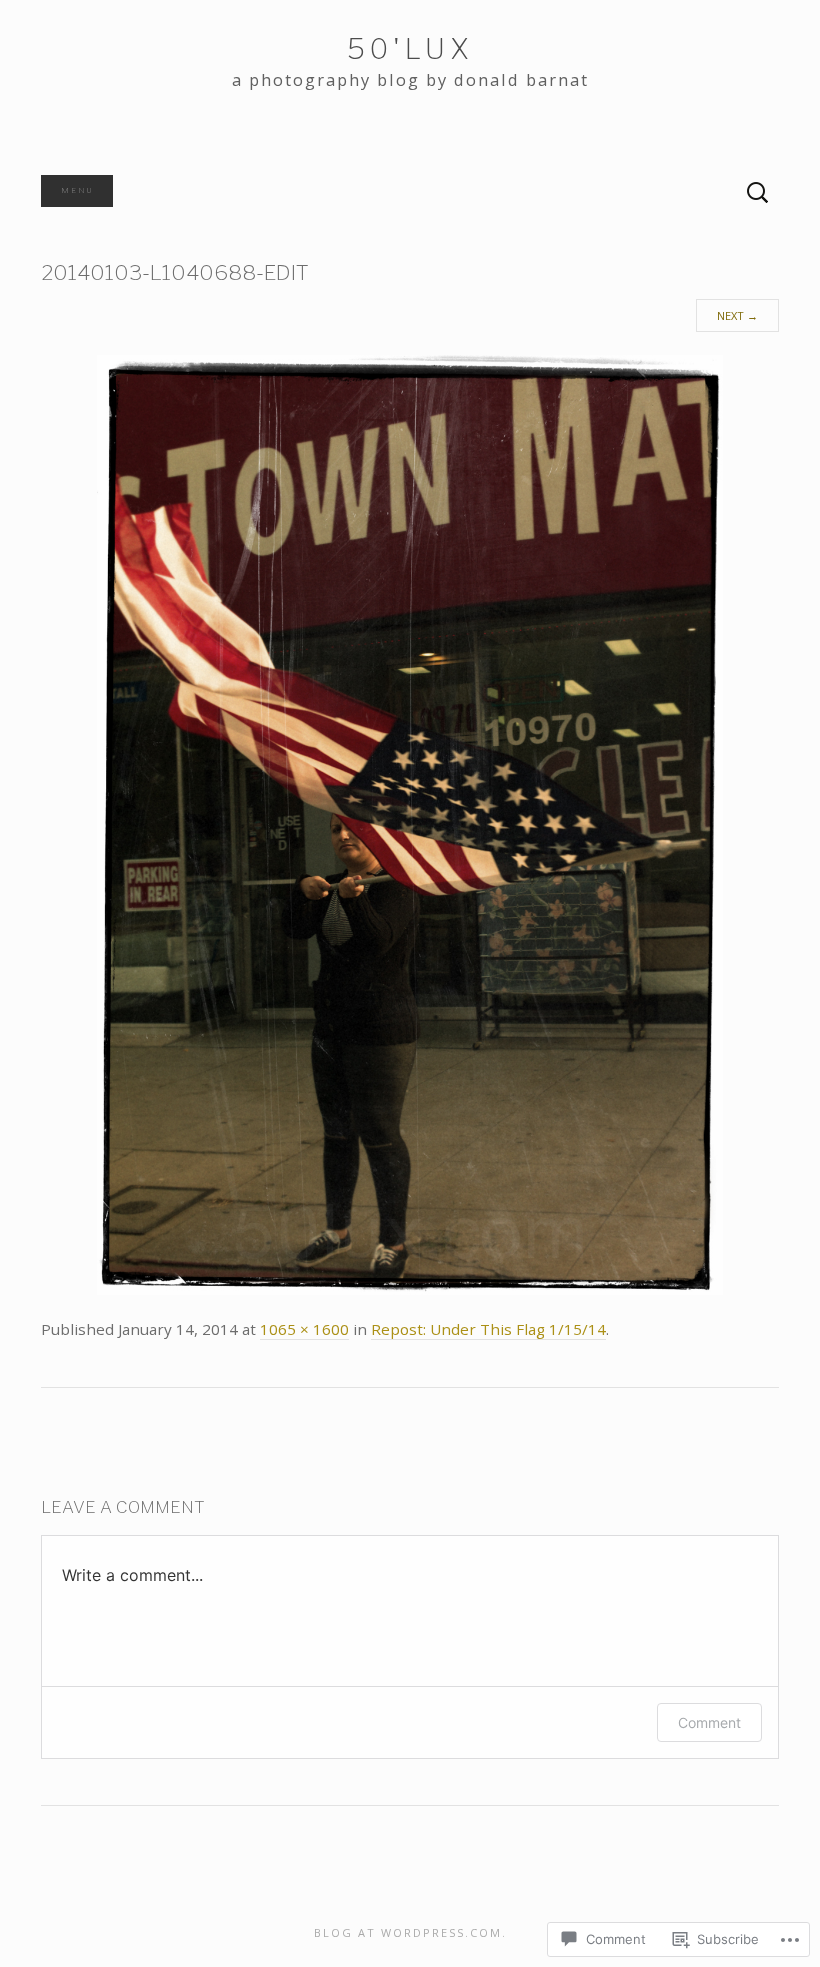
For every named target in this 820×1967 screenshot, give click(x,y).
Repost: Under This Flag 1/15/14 (488, 1329)
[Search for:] (758, 193)
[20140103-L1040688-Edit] (410, 823)
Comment (709, 1722)
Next (737, 315)
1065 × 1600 (304, 1329)
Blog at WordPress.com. (410, 1932)
